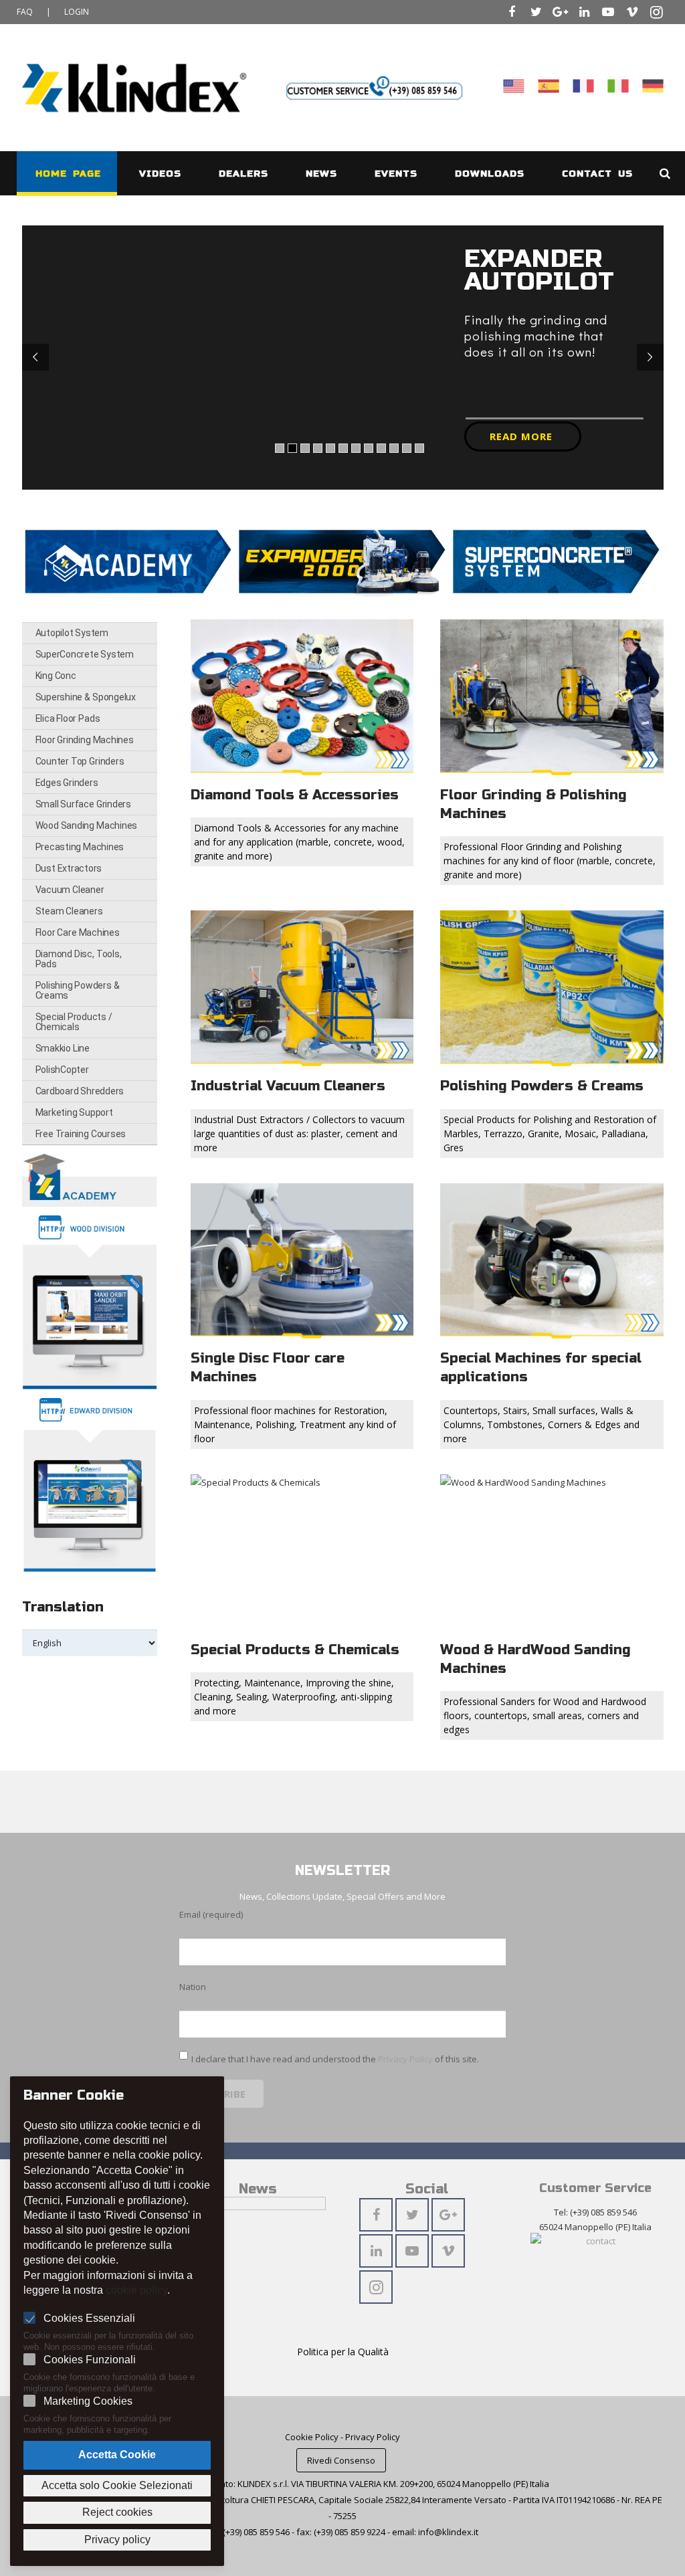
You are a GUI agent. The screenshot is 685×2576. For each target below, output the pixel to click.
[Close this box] (608, 1074)
